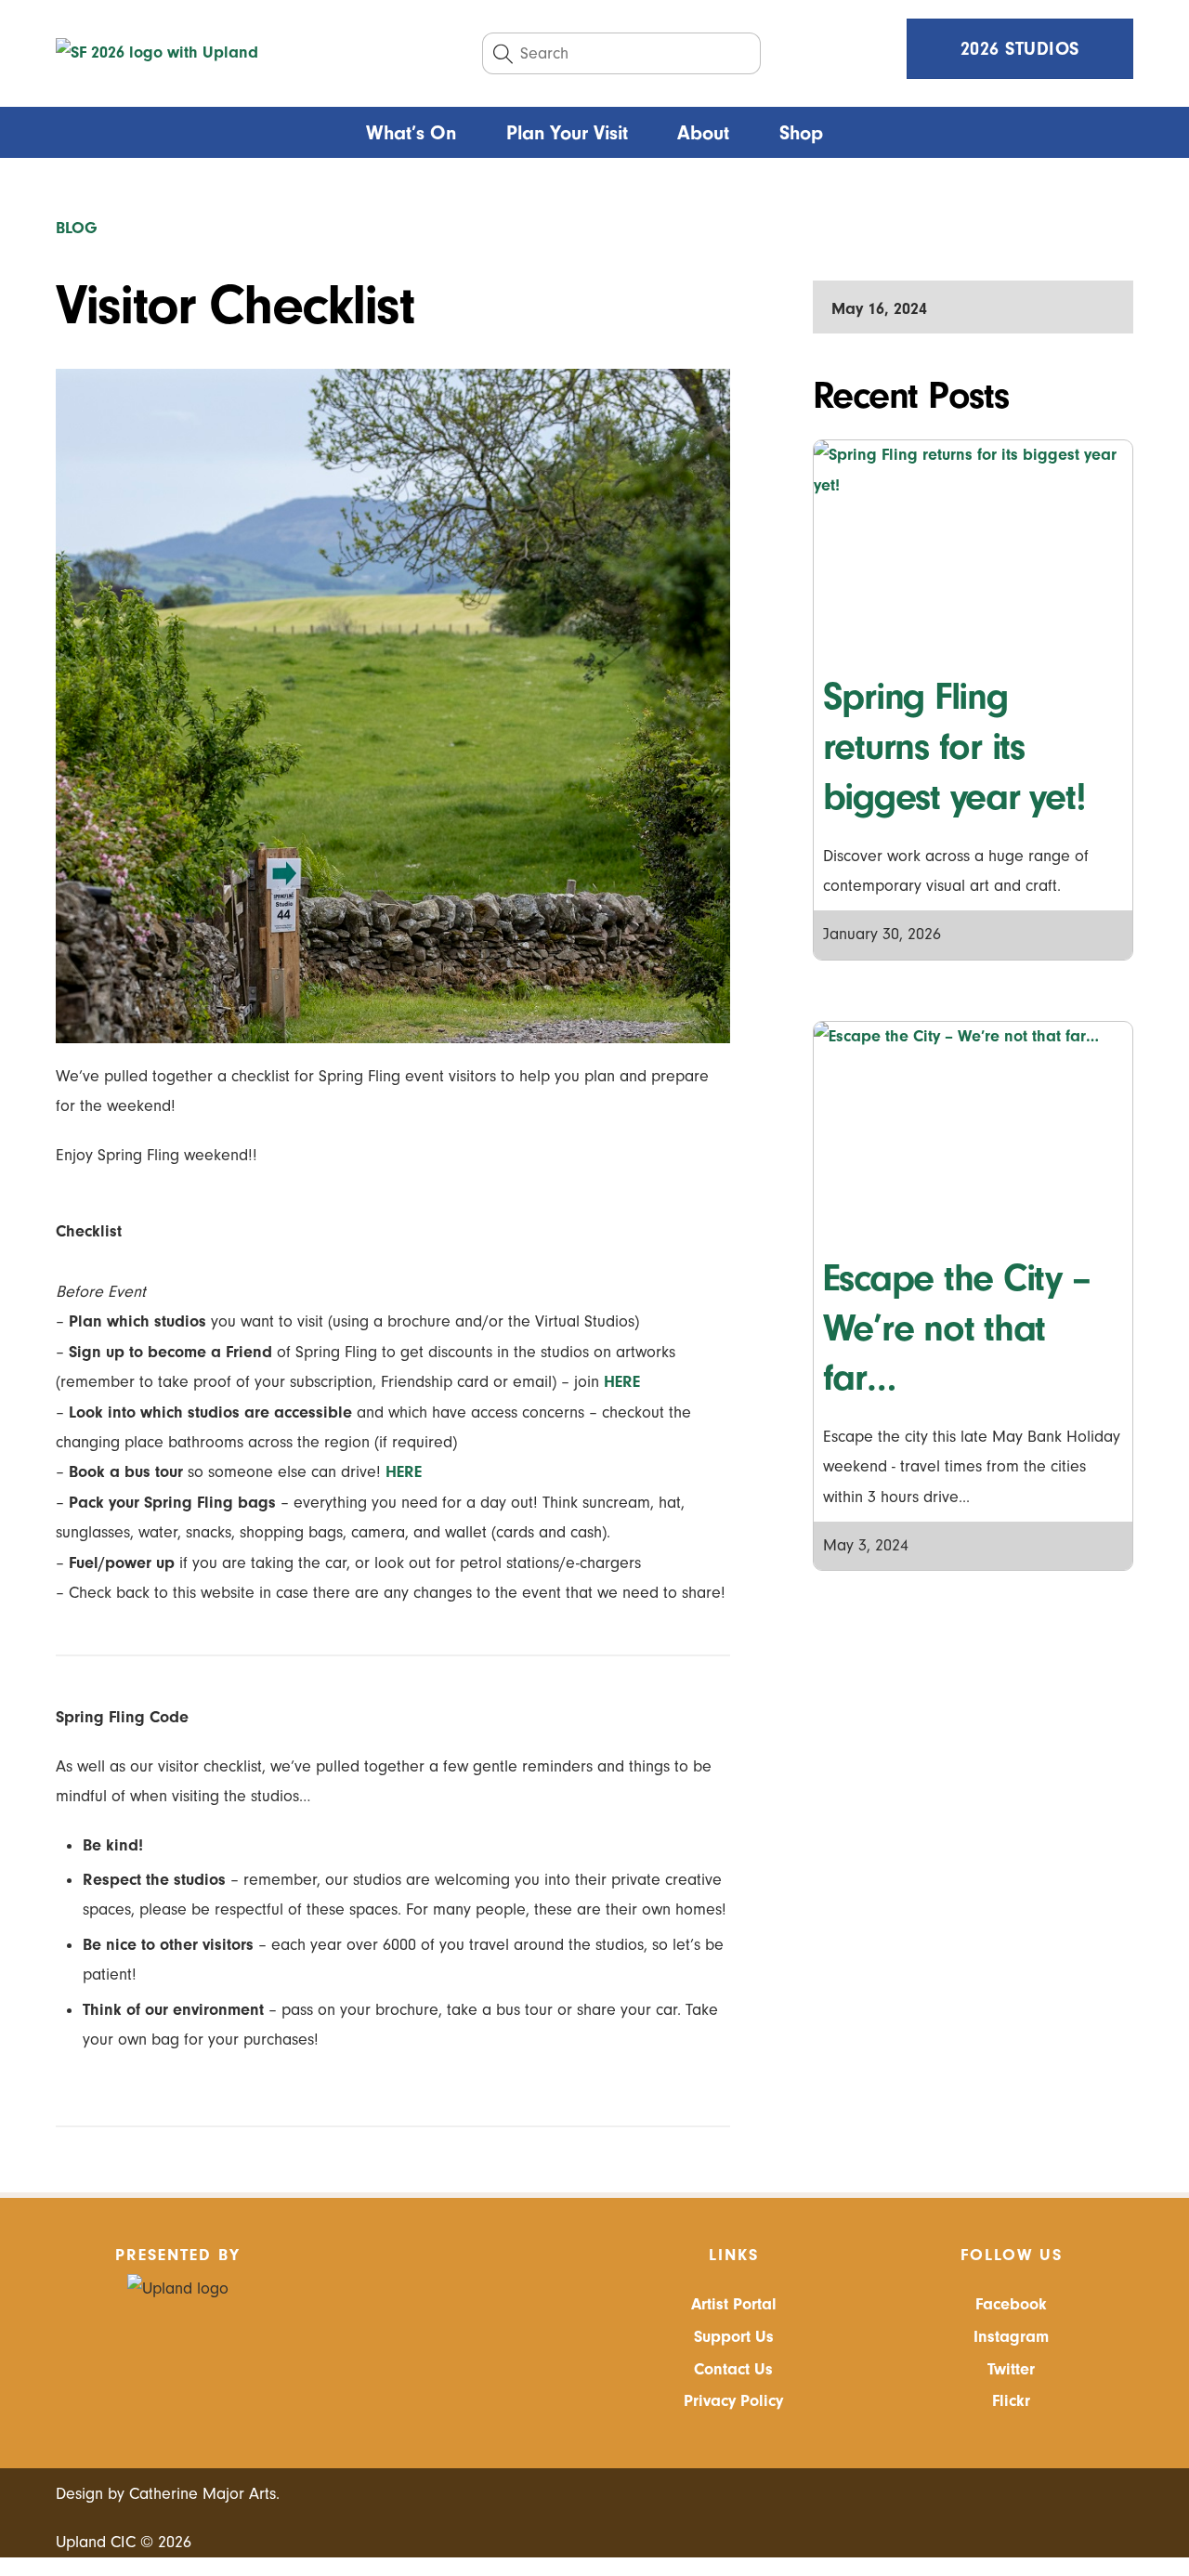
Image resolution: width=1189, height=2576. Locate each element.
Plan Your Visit (567, 133)
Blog (77, 228)
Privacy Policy (733, 2401)
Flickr (1011, 2401)
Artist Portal (734, 2304)
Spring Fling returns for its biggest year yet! (954, 746)
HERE (622, 1382)
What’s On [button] (411, 133)
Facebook (1011, 2304)
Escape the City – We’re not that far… (957, 1328)
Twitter (1011, 2369)
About (703, 133)
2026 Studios (1020, 49)
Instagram (1011, 2337)
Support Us (734, 2337)
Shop (801, 133)
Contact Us (733, 2369)
